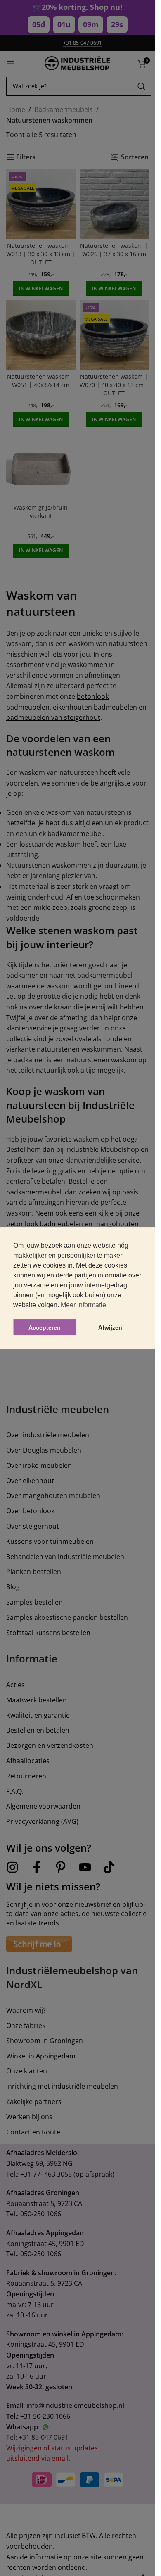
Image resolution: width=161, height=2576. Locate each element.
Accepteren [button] (45, 1327)
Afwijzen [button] (110, 1327)
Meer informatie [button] (83, 1305)
